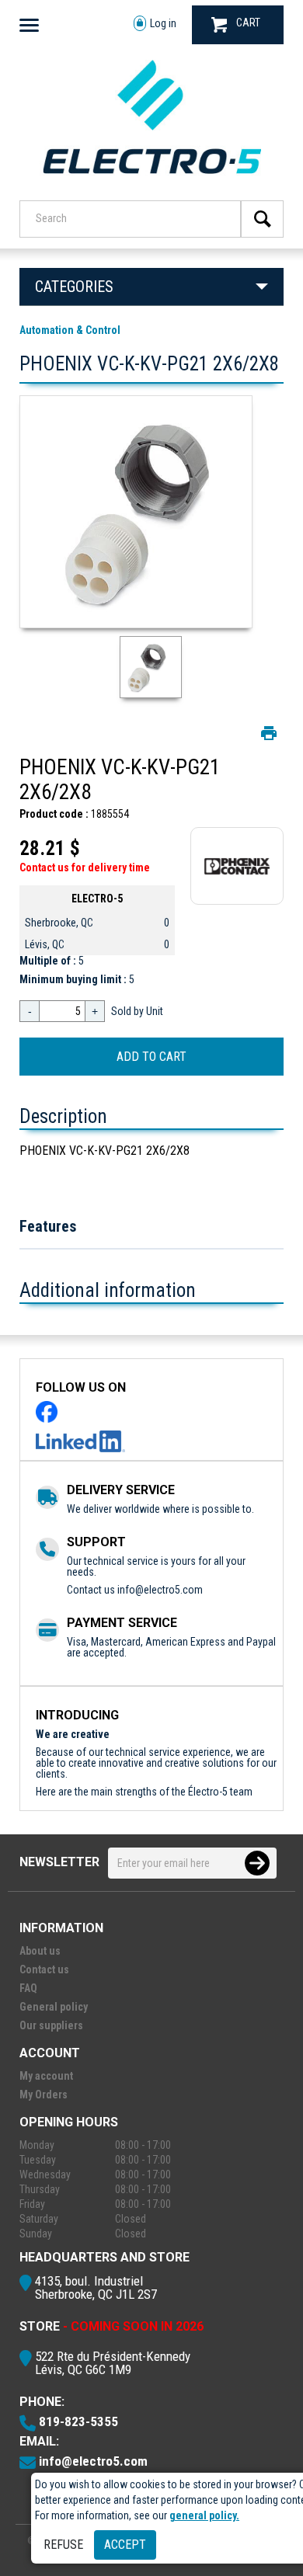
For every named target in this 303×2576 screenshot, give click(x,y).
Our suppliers (51, 2025)
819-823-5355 (78, 2421)
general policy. (204, 2515)
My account (46, 2076)
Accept (125, 2545)
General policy (54, 2007)
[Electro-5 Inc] (151, 179)
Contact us (44, 1969)
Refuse (63, 2545)
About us (40, 1951)
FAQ (28, 1988)
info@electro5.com (160, 1590)
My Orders (44, 2095)
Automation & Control (70, 330)
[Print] (269, 733)
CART (248, 23)
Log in (163, 23)
